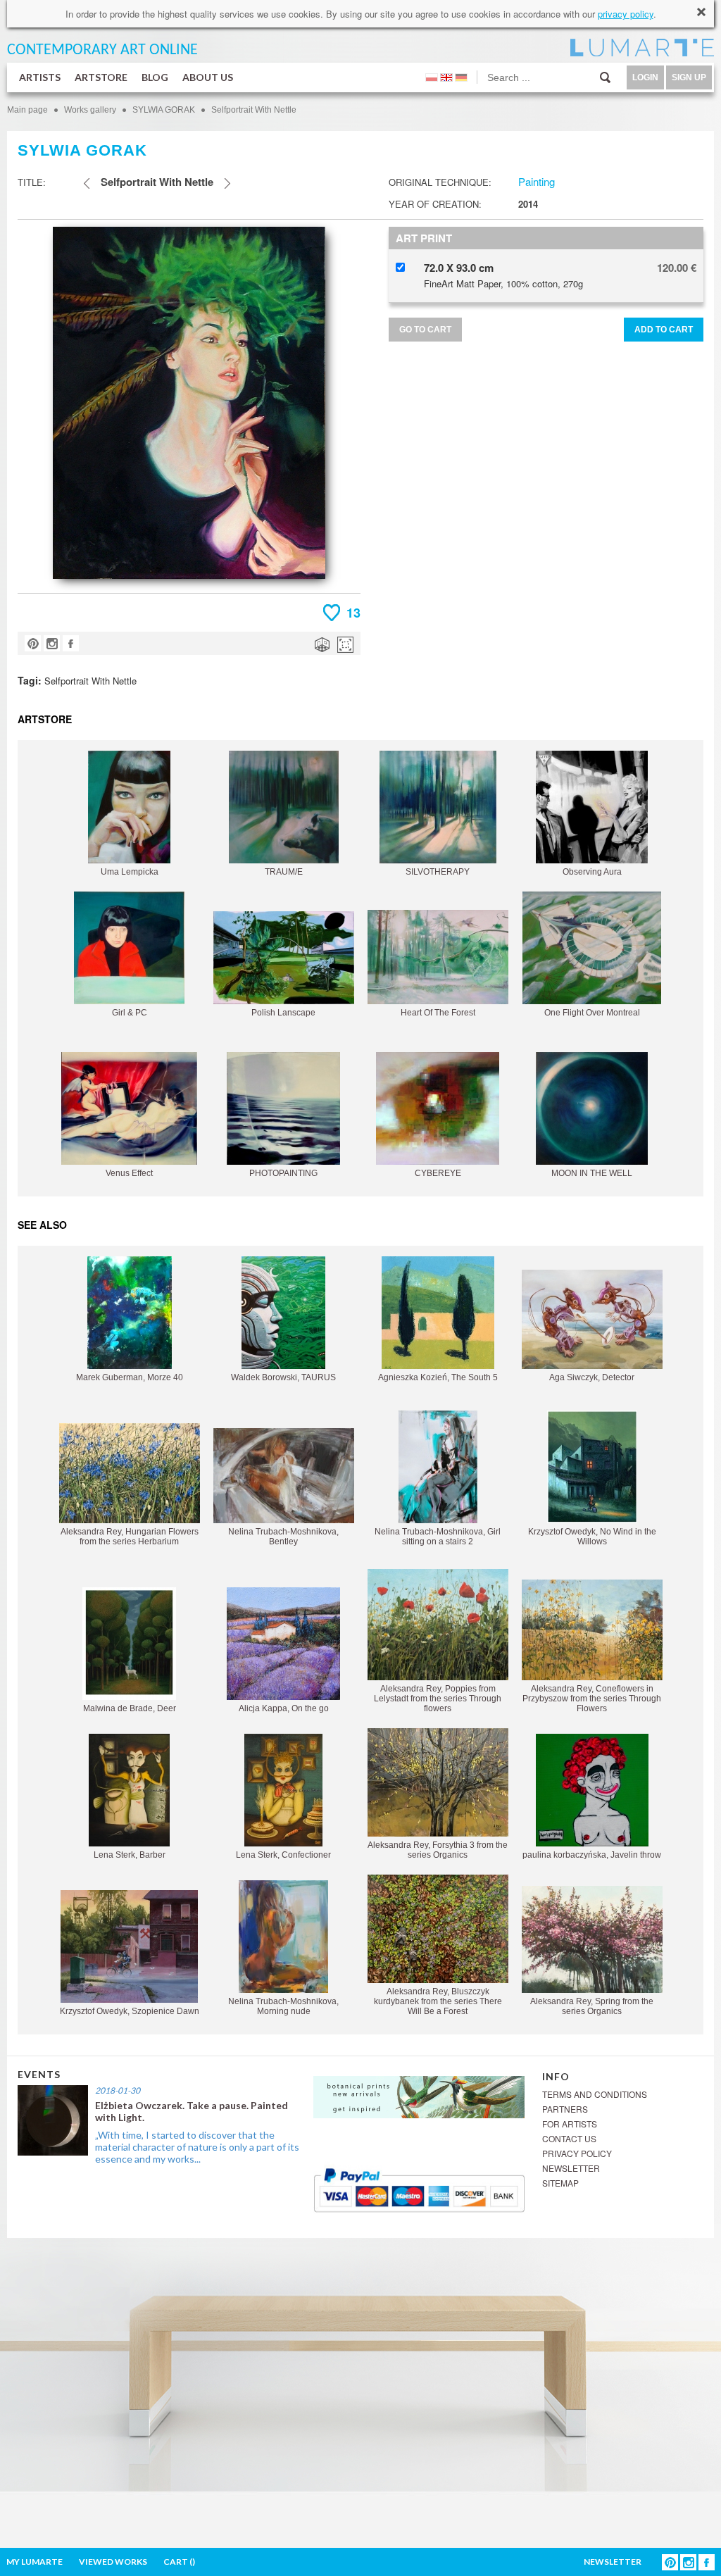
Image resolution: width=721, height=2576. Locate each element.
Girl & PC (130, 1013)
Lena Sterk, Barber (130, 1855)
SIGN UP (689, 77)
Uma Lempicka (130, 872)
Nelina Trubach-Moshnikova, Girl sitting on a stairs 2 (438, 1537)
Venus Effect (129, 1173)
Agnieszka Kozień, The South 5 (438, 1377)
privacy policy (626, 14)
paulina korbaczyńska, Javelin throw (592, 1855)
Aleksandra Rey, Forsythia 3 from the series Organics (438, 1850)
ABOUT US (208, 77)
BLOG (155, 77)
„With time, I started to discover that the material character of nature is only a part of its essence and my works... (197, 2147)
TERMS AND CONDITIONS (595, 2094)
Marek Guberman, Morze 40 (130, 1377)
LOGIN (645, 77)
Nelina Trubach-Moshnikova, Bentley (283, 1537)
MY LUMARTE (35, 2562)
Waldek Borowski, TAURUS (283, 1377)
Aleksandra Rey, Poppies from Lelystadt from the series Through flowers (438, 1699)
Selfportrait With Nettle (254, 110)
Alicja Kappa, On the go (284, 1708)
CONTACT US (569, 2138)
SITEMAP (560, 2183)
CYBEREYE (438, 1173)
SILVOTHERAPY (438, 872)
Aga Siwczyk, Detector (592, 1377)
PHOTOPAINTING (283, 1173)
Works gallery (90, 110)
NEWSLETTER (571, 2168)
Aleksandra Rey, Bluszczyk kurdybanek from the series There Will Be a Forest (438, 2001)
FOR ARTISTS (570, 2124)
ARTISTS (40, 77)
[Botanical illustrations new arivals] (419, 2095)
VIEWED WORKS (113, 2562)
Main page (27, 110)
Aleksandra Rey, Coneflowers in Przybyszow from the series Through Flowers (592, 1699)
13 (353, 613)
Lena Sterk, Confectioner (283, 1855)
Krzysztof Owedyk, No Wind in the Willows (592, 1537)
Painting (537, 181)
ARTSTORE (101, 77)
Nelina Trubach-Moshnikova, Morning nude (283, 2006)
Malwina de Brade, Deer (130, 1708)
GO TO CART (425, 330)
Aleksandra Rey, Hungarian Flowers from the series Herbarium (130, 1537)
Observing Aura (592, 872)
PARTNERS (565, 2109)
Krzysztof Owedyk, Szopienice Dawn (130, 2011)
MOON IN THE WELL (592, 1173)
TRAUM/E (284, 872)
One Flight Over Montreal (592, 1013)
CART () (179, 2562)
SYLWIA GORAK (164, 110)
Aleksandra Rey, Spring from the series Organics (592, 2006)
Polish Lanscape (283, 1013)
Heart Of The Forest (438, 1013)
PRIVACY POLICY (577, 2153)
